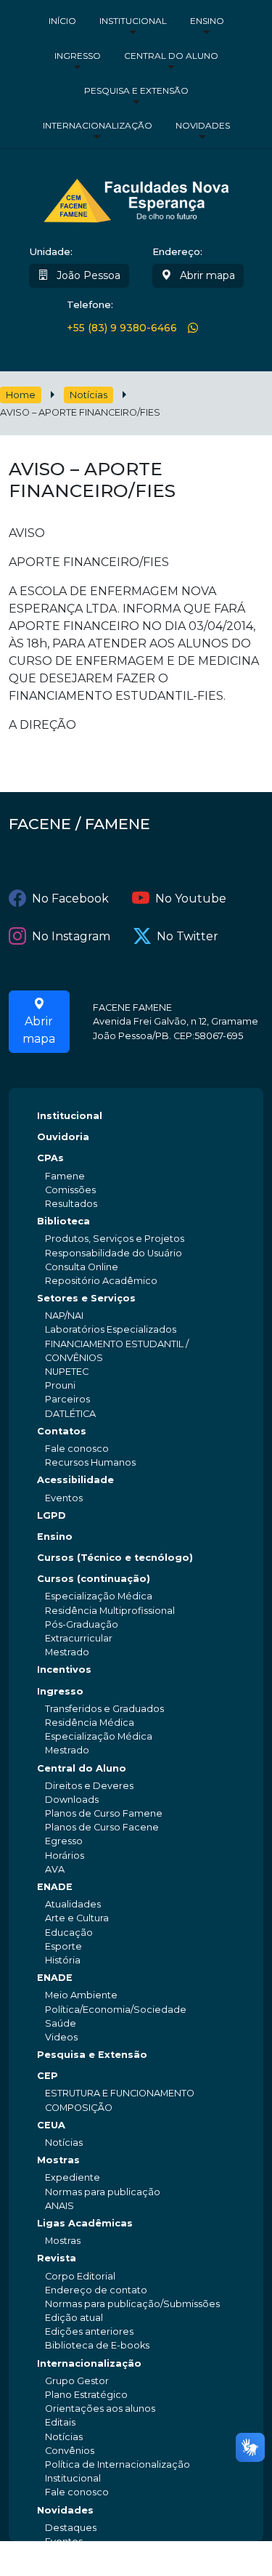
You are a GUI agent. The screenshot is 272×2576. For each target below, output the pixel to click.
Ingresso (78, 56)
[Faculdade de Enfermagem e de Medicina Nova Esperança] (136, 198)
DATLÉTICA (70, 1414)
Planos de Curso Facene (102, 1827)
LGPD (51, 1515)
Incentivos (64, 1669)
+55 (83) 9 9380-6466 (122, 328)
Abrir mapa (206, 275)
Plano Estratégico (86, 2395)
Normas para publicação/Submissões (132, 2304)
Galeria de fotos (82, 2555)
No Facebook (70, 899)
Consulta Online (82, 1267)
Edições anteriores (89, 2331)
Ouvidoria (63, 1137)
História (63, 1960)
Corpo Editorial (80, 2276)
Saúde (61, 2023)
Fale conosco (77, 1449)
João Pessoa (87, 275)
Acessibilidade (75, 1480)
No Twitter (187, 936)
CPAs (50, 1158)
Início (62, 21)
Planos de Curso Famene (104, 1813)
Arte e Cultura (77, 1918)
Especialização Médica (99, 1596)
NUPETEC (67, 1372)
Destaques (71, 2528)
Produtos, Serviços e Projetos (115, 1239)
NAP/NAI (64, 1316)
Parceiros (67, 1399)
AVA (55, 1869)
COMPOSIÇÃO (79, 2108)
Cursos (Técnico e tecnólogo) (115, 1558)
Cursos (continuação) (94, 1579)
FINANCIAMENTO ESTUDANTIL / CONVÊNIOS (117, 1351)
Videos (61, 2037)
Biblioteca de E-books (97, 2345)
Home (21, 395)
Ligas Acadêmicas (85, 2223)
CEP (48, 2076)
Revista (57, 2258)
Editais (60, 2422)
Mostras (58, 2160)
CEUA (51, 2125)
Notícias (88, 395)
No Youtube (191, 899)
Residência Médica (90, 1723)
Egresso (64, 1841)
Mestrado (67, 1652)
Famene (65, 1176)
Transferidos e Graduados (104, 1709)
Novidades (203, 125)
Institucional (133, 21)
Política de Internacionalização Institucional (118, 2471)
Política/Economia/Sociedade (116, 2010)
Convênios (70, 2451)
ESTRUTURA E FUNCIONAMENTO (120, 2093)
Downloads (72, 1800)
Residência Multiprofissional (110, 1611)
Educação (69, 1933)
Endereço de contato (96, 2290)
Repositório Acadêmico (101, 1281)
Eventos (64, 1498)
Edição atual (74, 2318)
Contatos (62, 1431)
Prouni (60, 1385)
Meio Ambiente (81, 1995)
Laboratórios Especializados (111, 1329)
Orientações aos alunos (100, 2409)
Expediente (73, 2177)
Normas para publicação (103, 2192)
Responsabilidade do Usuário (114, 1253)
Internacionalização (98, 125)
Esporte (63, 1946)
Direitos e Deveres (89, 1786)
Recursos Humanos (90, 1462)
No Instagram (71, 936)
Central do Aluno (171, 56)
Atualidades (73, 1904)
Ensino (207, 21)
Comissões (70, 1190)
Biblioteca (63, 1221)
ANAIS (59, 2206)
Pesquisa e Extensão (136, 90)
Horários (65, 1856)
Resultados (71, 1204)
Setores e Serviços (86, 1298)
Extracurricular (79, 1638)
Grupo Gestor (77, 2381)
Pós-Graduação (82, 1624)
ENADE (55, 1887)
